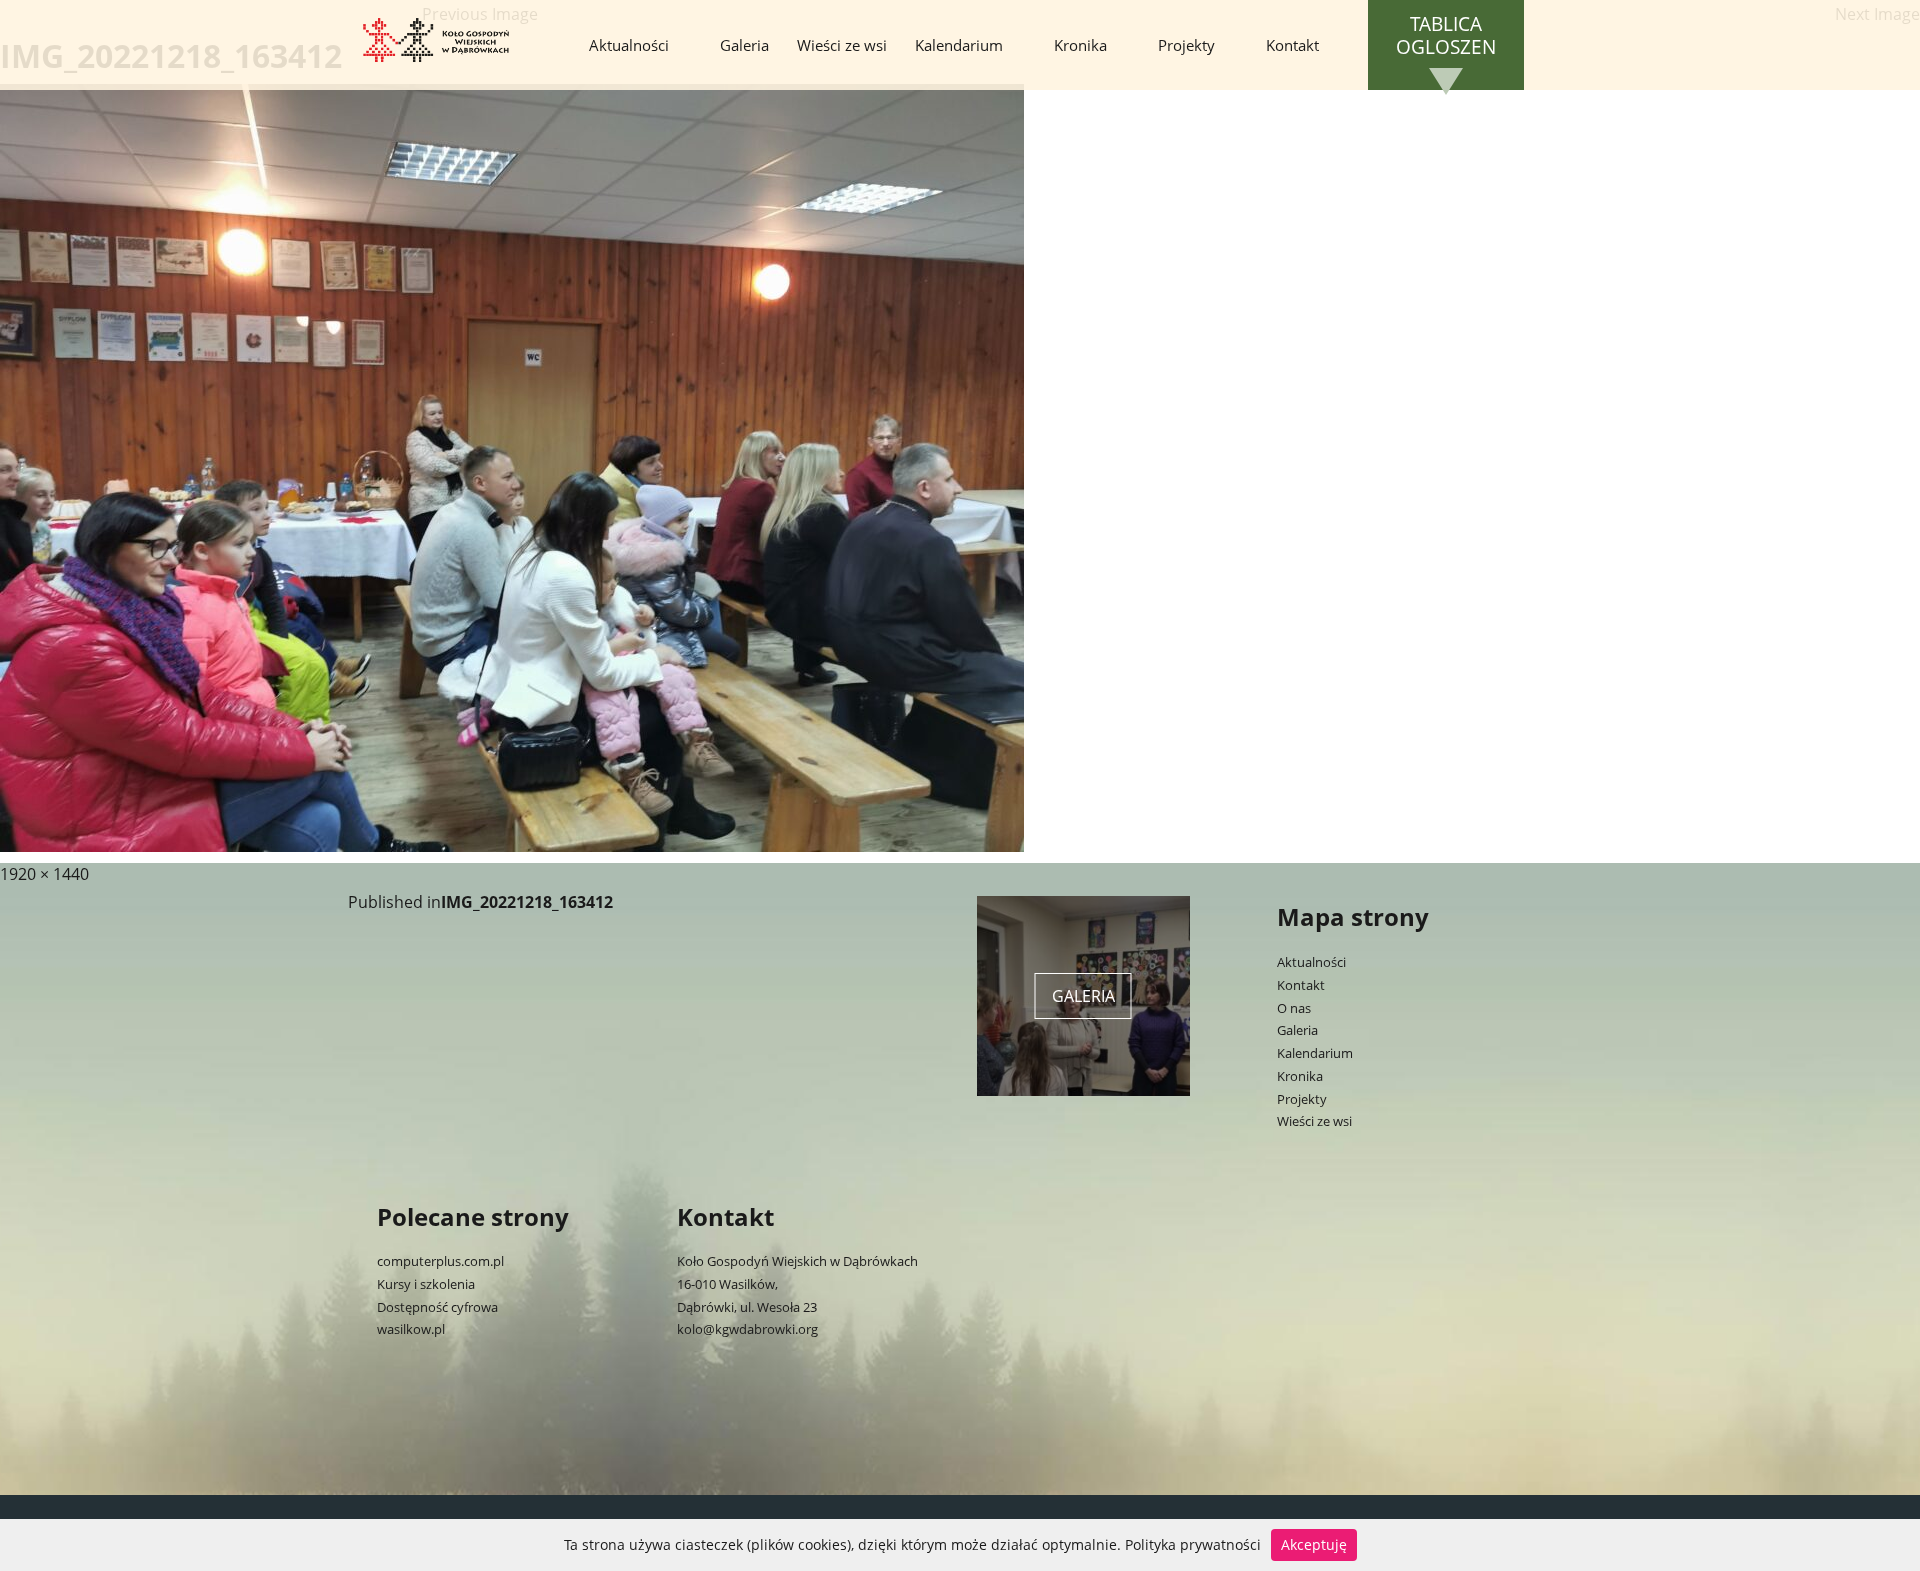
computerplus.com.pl (440, 1261)
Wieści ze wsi (842, 45)
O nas (1294, 1008)
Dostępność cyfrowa (437, 1307)
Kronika (1080, 45)
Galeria (744, 45)
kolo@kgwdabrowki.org (747, 1329)
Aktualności (629, 45)
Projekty (1186, 45)
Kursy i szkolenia (426, 1284)
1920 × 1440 (44, 874)
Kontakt (1292, 45)
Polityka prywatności (1193, 1544)
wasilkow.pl (411, 1329)
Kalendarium (959, 45)
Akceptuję (1314, 1544)
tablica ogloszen (1446, 36)
